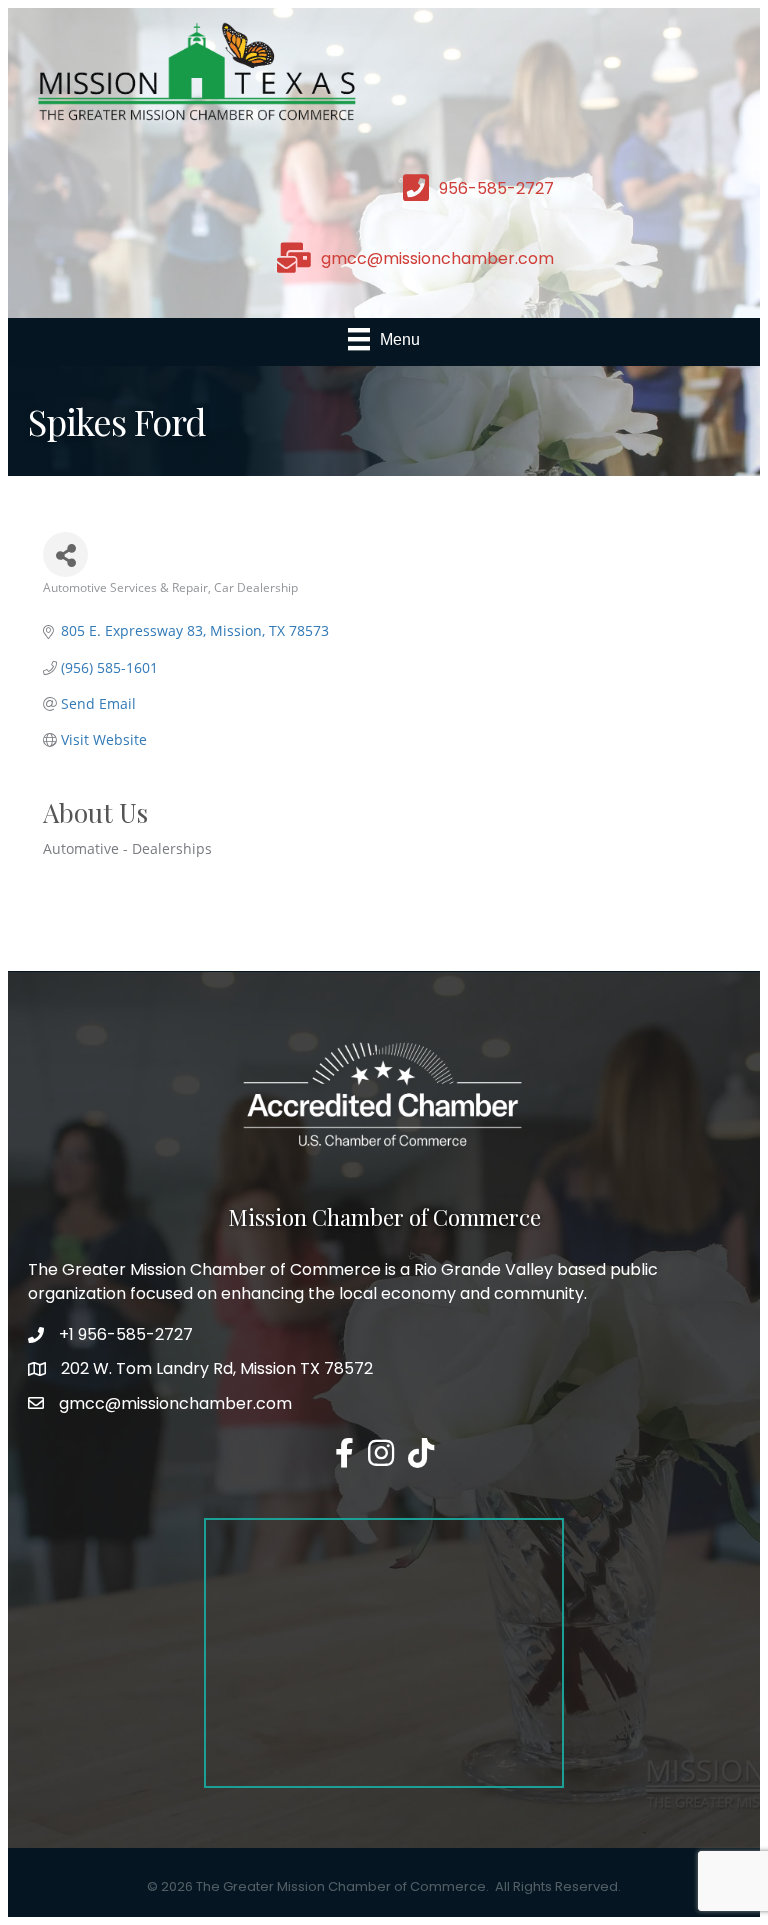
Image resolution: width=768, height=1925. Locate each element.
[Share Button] (65, 554)
